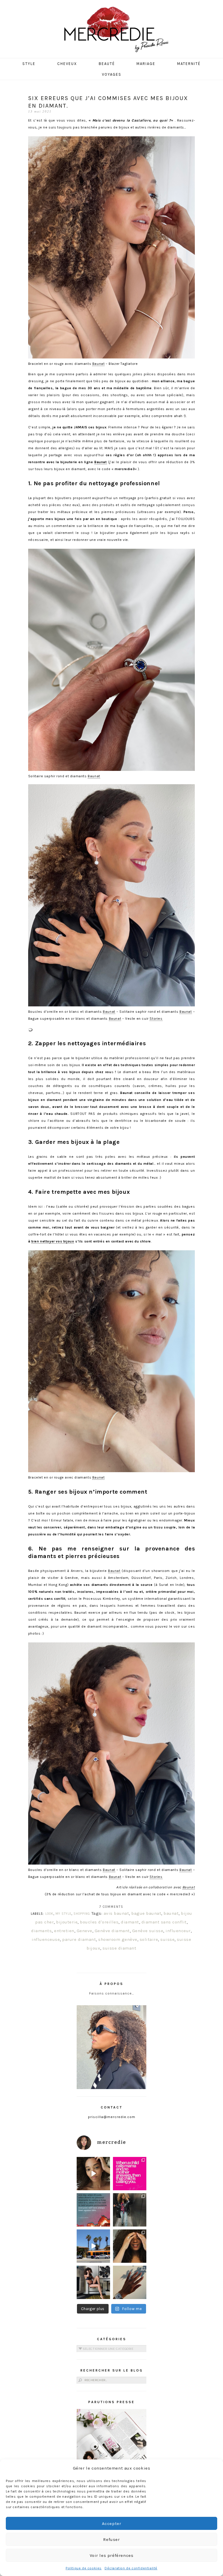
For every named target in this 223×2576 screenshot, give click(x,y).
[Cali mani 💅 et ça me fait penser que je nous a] (130, 2282)
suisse (167, 1939)
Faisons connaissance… (112, 1993)
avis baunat (116, 1913)
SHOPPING (82, 1914)
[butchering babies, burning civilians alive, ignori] (93, 2210)
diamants (41, 1931)
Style (29, 64)
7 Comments (111, 1907)
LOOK (49, 1914)
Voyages (112, 74)
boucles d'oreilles (99, 1922)
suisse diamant (119, 1948)
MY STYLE (63, 1914)
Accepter (112, 2524)
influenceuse (46, 1939)
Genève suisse (148, 1931)
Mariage (146, 64)
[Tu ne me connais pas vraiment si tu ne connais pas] (93, 2246)
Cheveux (67, 64)
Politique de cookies (84, 2568)
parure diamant (79, 1939)
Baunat (99, 364)
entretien (64, 1931)
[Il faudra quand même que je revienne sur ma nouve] (130, 2246)
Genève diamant (112, 1931)
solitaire (149, 1939)
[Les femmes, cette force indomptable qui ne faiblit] (130, 2174)
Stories (156, 1019)
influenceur (178, 1931)
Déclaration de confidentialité (131, 2568)
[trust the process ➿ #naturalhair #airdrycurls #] (93, 2174)
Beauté (107, 64)
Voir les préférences (112, 2555)
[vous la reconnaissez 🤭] (130, 2210)
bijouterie (67, 1922)
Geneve (84, 1931)
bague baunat (146, 1913)
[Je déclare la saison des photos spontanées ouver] (93, 2282)
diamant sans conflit (164, 1922)
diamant (130, 1922)
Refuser (111, 2539)
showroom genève (118, 1939)
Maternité (189, 64)
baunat (171, 1913)
